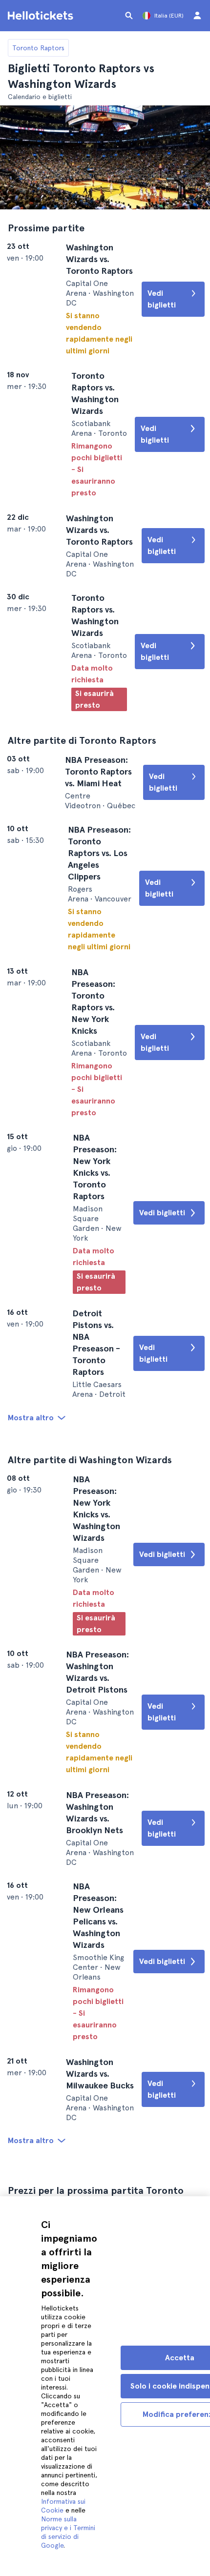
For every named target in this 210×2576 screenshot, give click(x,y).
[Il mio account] (197, 16)
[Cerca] (129, 16)
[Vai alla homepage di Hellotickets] (42, 16)
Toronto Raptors (38, 48)
